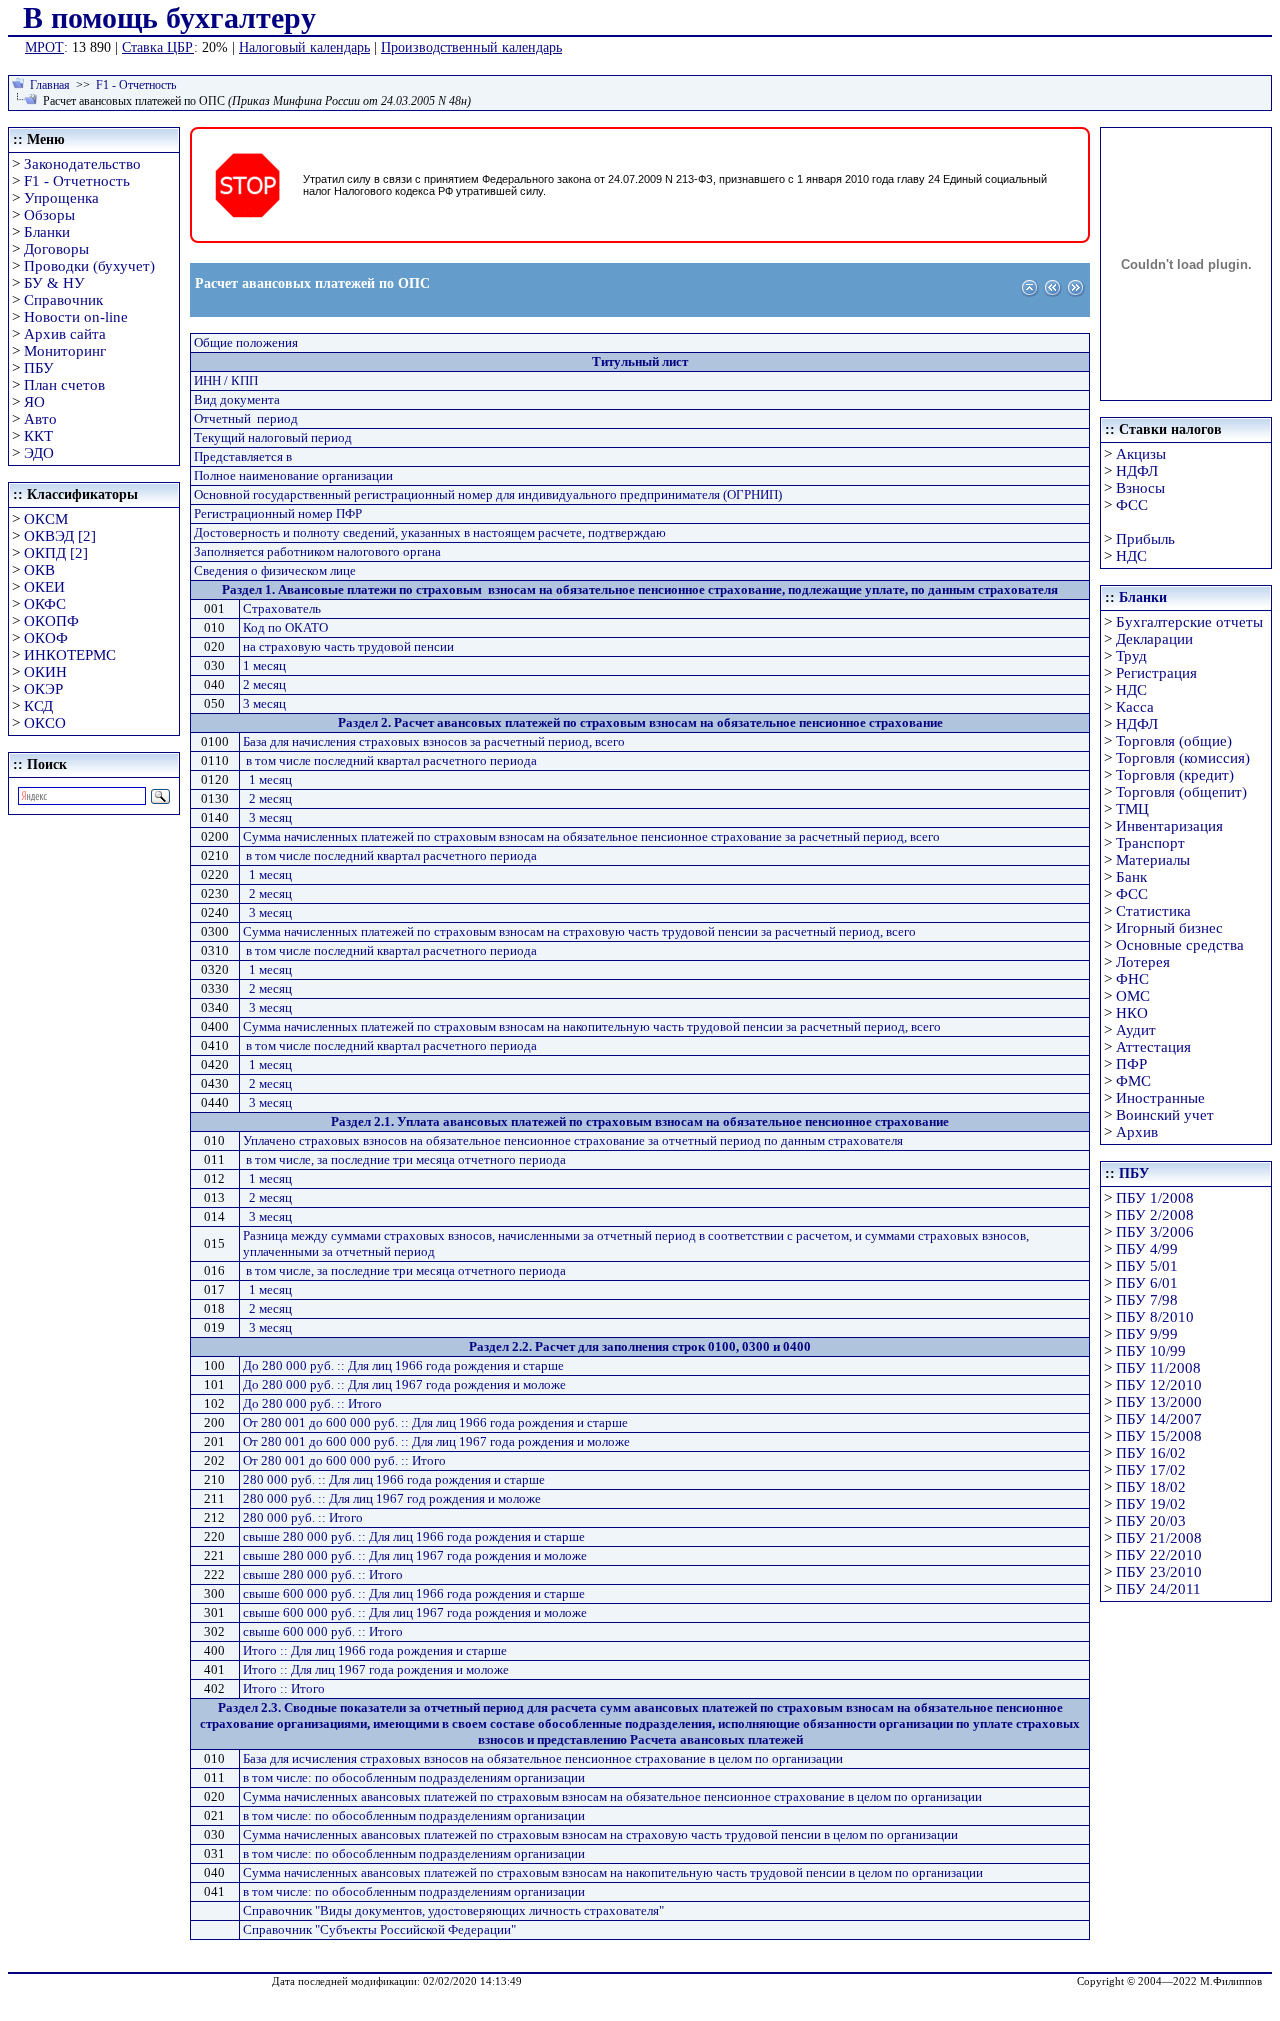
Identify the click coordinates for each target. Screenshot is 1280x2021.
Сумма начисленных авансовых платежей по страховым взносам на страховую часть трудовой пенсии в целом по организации (600, 1834)
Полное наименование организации (293, 475)
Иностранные (1160, 1098)
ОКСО (45, 723)
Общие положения (246, 342)
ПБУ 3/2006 (1155, 1232)
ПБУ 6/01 (1147, 1283)
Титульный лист (640, 361)
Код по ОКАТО (285, 627)
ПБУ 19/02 (1151, 1504)
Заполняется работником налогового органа (317, 551)
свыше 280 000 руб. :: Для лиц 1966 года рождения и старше (414, 1536)
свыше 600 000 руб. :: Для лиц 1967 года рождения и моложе (415, 1612)
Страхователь (282, 608)
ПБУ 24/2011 (1158, 1589)
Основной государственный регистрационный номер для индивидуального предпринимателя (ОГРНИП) (488, 494)
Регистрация (1156, 673)
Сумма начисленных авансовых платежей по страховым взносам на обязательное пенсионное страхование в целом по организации (612, 1796)
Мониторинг (65, 351)
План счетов (64, 385)
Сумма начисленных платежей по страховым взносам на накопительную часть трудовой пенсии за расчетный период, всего (592, 1026)
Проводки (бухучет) (89, 266)
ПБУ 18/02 (1151, 1487)
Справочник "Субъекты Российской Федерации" (379, 1929)
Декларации (1154, 639)
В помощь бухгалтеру (169, 17)
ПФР (1131, 1064)
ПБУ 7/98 (1147, 1300)
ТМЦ (1132, 809)
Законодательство (82, 164)
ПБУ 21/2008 (1159, 1538)
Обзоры (49, 215)
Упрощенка (61, 198)
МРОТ (44, 47)
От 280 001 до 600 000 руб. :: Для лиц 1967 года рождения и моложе (436, 1441)
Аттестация (1153, 1047)
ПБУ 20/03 (1151, 1521)
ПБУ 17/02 (1151, 1470)
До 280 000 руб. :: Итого (312, 1403)
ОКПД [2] (56, 553)
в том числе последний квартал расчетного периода (391, 760)
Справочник (63, 300)
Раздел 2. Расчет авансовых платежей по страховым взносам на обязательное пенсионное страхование (640, 722)
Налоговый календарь (304, 47)
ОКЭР (43, 689)
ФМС (1133, 1081)
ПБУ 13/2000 (1159, 1402)
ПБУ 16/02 (1151, 1453)
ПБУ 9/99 (1147, 1334)
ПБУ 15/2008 (1159, 1436)
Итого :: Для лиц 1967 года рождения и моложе (376, 1669)
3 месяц (264, 703)
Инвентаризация (1169, 826)
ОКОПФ (51, 621)
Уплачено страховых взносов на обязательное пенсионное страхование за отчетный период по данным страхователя (573, 1140)
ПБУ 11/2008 (1158, 1368)
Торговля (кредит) (1175, 775)
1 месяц (264, 665)
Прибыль (1145, 539)
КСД (38, 706)
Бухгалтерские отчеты (1189, 622)
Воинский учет (1165, 1115)
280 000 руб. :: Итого (303, 1517)
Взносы (1140, 488)
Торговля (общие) (1174, 741)
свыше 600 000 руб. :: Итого (323, 1631)
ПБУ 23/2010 (1159, 1572)
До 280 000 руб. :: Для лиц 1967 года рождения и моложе (404, 1384)
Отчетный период (246, 418)
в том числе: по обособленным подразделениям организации (414, 1777)
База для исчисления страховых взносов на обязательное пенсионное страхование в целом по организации (543, 1758)
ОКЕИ (44, 587)
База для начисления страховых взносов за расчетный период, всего (434, 741)
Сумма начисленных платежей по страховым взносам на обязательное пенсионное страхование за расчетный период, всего (591, 836)
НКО (1132, 1013)
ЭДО (39, 453)
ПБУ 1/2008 (1155, 1198)
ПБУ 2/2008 (1155, 1215)
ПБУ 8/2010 (1155, 1317)
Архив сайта (65, 334)
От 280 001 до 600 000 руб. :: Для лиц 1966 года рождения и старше (435, 1422)
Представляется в (243, 456)
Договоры (56, 249)
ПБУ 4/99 (1147, 1249)
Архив (1137, 1132)
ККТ (38, 436)
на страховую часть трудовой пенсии (348, 646)
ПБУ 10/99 (1151, 1351)
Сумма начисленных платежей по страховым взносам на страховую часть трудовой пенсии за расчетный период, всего (579, 931)
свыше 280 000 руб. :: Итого (323, 1574)
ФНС (1132, 979)
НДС (1131, 556)
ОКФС (45, 604)
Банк (1131, 877)
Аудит (1136, 1030)
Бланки (47, 232)
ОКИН (45, 672)
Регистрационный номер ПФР (278, 513)
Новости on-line (76, 317)
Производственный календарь (471, 47)
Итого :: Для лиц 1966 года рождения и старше (375, 1650)
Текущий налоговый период (273, 437)
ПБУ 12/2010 (1159, 1385)
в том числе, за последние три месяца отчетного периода (406, 1159)
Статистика (1153, 911)
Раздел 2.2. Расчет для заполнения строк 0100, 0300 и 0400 (640, 1346)
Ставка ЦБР (158, 47)
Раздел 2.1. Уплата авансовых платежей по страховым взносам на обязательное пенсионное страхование (640, 1121)
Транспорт (1150, 843)
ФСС (1132, 505)
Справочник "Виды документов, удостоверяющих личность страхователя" (453, 1910)
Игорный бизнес (1169, 928)
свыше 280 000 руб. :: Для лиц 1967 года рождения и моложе (415, 1555)
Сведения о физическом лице (275, 570)
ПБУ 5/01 (1147, 1266)
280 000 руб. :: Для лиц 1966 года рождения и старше (394, 1479)
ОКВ (39, 570)
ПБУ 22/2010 (1159, 1555)
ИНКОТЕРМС (70, 655)
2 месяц (264, 684)
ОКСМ (46, 519)
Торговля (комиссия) (1183, 758)
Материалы (1153, 860)
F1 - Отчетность (136, 85)
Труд (1131, 656)
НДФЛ (1137, 471)
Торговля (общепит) (1181, 792)
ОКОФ (46, 638)
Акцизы (1141, 454)
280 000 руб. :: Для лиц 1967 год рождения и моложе (392, 1498)
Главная (50, 85)
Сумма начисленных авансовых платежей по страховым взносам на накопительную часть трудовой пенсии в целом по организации (613, 1872)
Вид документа (237, 399)
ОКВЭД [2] (60, 536)
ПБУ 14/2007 (1159, 1419)
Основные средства (1180, 945)
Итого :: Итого (284, 1688)
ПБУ (39, 368)
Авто (40, 419)
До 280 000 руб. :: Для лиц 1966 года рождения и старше (403, 1365)
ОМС (1133, 996)
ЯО (34, 402)
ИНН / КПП (226, 380)
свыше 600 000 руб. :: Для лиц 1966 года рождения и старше (414, 1593)
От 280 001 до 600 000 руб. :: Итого (344, 1460)
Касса (1135, 707)
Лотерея (1143, 962)
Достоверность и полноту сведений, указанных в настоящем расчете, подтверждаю (430, 532)
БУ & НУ (54, 283)
